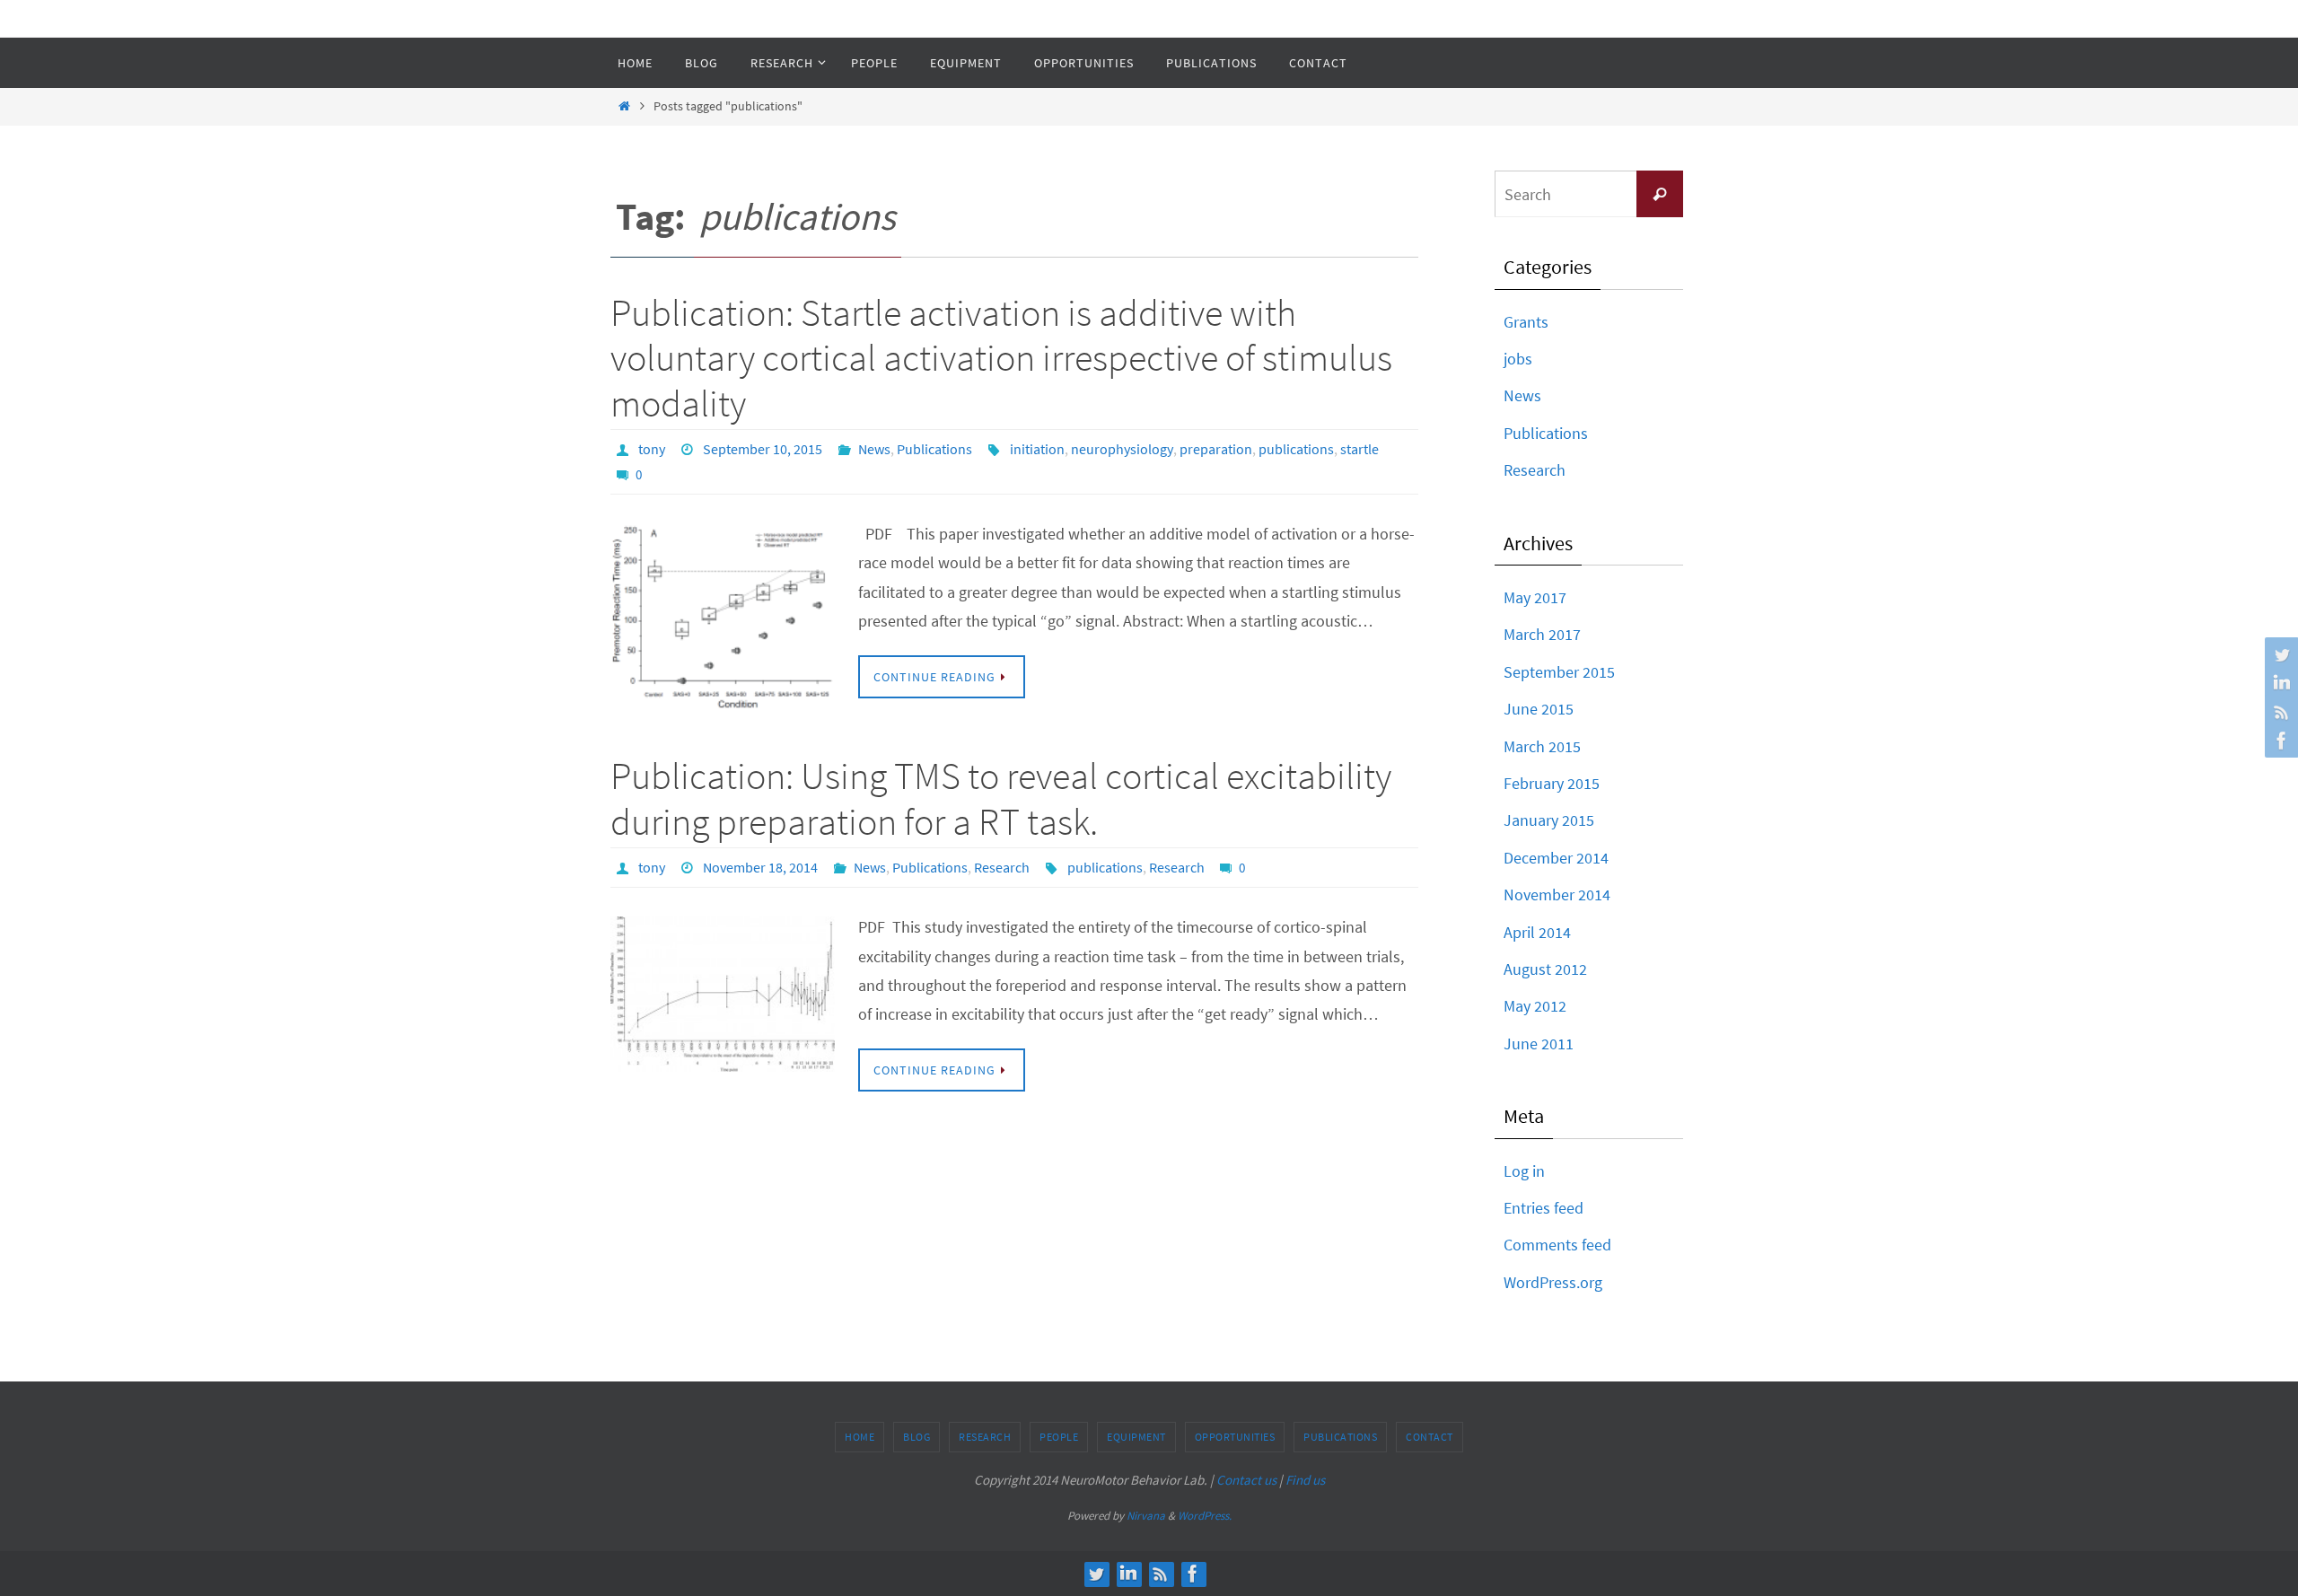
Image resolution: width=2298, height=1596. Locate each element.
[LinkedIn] (2279, 683)
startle (1360, 449)
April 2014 (1537, 932)
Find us (1305, 1480)
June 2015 (1539, 709)
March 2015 (1542, 746)
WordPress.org (1553, 1282)
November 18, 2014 (760, 867)
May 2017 (1535, 597)
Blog (917, 1437)
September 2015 (1559, 672)
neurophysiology (1122, 449)
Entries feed (1544, 1208)
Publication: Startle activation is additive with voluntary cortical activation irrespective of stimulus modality (1001, 358)
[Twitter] (2279, 654)
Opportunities (1235, 1437)
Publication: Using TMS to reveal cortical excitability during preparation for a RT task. (1001, 798)
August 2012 (1545, 969)
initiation (1037, 449)
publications (1296, 449)
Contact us (1246, 1480)
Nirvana (1146, 1516)
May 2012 (1535, 1006)
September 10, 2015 (763, 449)
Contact (1430, 1437)
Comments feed (1557, 1245)
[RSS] (2279, 712)
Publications (934, 449)
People (1059, 1437)
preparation (1216, 449)
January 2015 (1549, 820)
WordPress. (1205, 1516)
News (874, 449)
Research (1002, 867)
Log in (1524, 1171)
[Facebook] (2279, 741)
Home (860, 1437)
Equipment (1136, 1437)
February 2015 (1552, 783)
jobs (1518, 359)
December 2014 (1556, 858)
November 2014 (1557, 894)
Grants (1526, 322)
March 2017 (1542, 634)
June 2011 (1539, 1044)
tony (652, 449)
